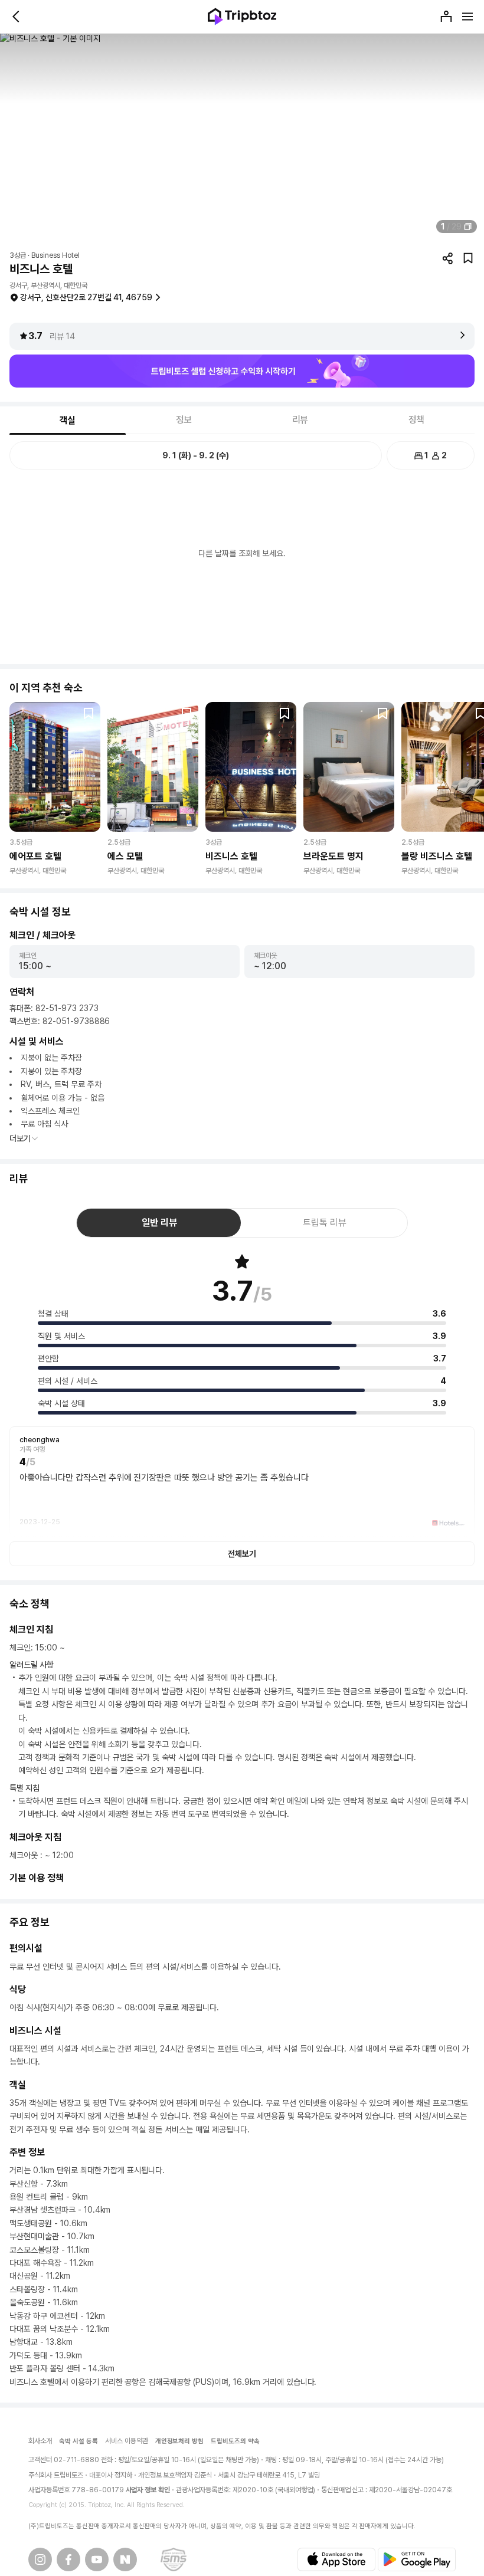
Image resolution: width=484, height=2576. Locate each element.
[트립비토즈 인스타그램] (40, 2559)
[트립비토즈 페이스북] (68, 2559)
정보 (184, 420)
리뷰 (300, 420)
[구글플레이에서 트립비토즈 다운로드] (417, 2559)
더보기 (20, 1138)
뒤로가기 (17, 17)
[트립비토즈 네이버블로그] (125, 2559)
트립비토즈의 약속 (235, 2441)
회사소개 (40, 2441)
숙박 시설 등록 (79, 2441)
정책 (417, 420)
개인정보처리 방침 (180, 2441)
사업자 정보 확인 (148, 2490)
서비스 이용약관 (127, 2441)
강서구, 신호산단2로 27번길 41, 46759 (86, 297)
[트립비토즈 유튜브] (97, 2559)
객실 (68, 420)
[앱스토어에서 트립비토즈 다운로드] (336, 2559)
